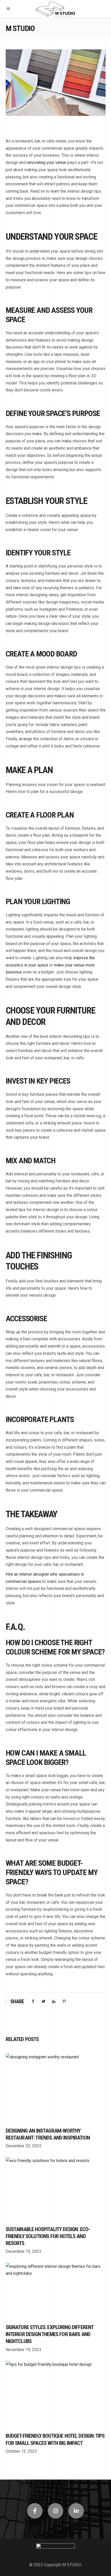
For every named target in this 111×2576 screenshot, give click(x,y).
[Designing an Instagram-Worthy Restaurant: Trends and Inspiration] (56, 2088)
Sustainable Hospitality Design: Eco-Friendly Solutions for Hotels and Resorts (48, 2236)
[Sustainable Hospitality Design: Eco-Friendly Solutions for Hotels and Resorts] (56, 2189)
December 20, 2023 (23, 2146)
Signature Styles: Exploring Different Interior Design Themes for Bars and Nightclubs (50, 2334)
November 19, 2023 (23, 2350)
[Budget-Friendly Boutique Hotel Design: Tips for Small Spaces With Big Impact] (56, 2394)
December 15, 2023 (23, 2251)
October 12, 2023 (21, 2451)
